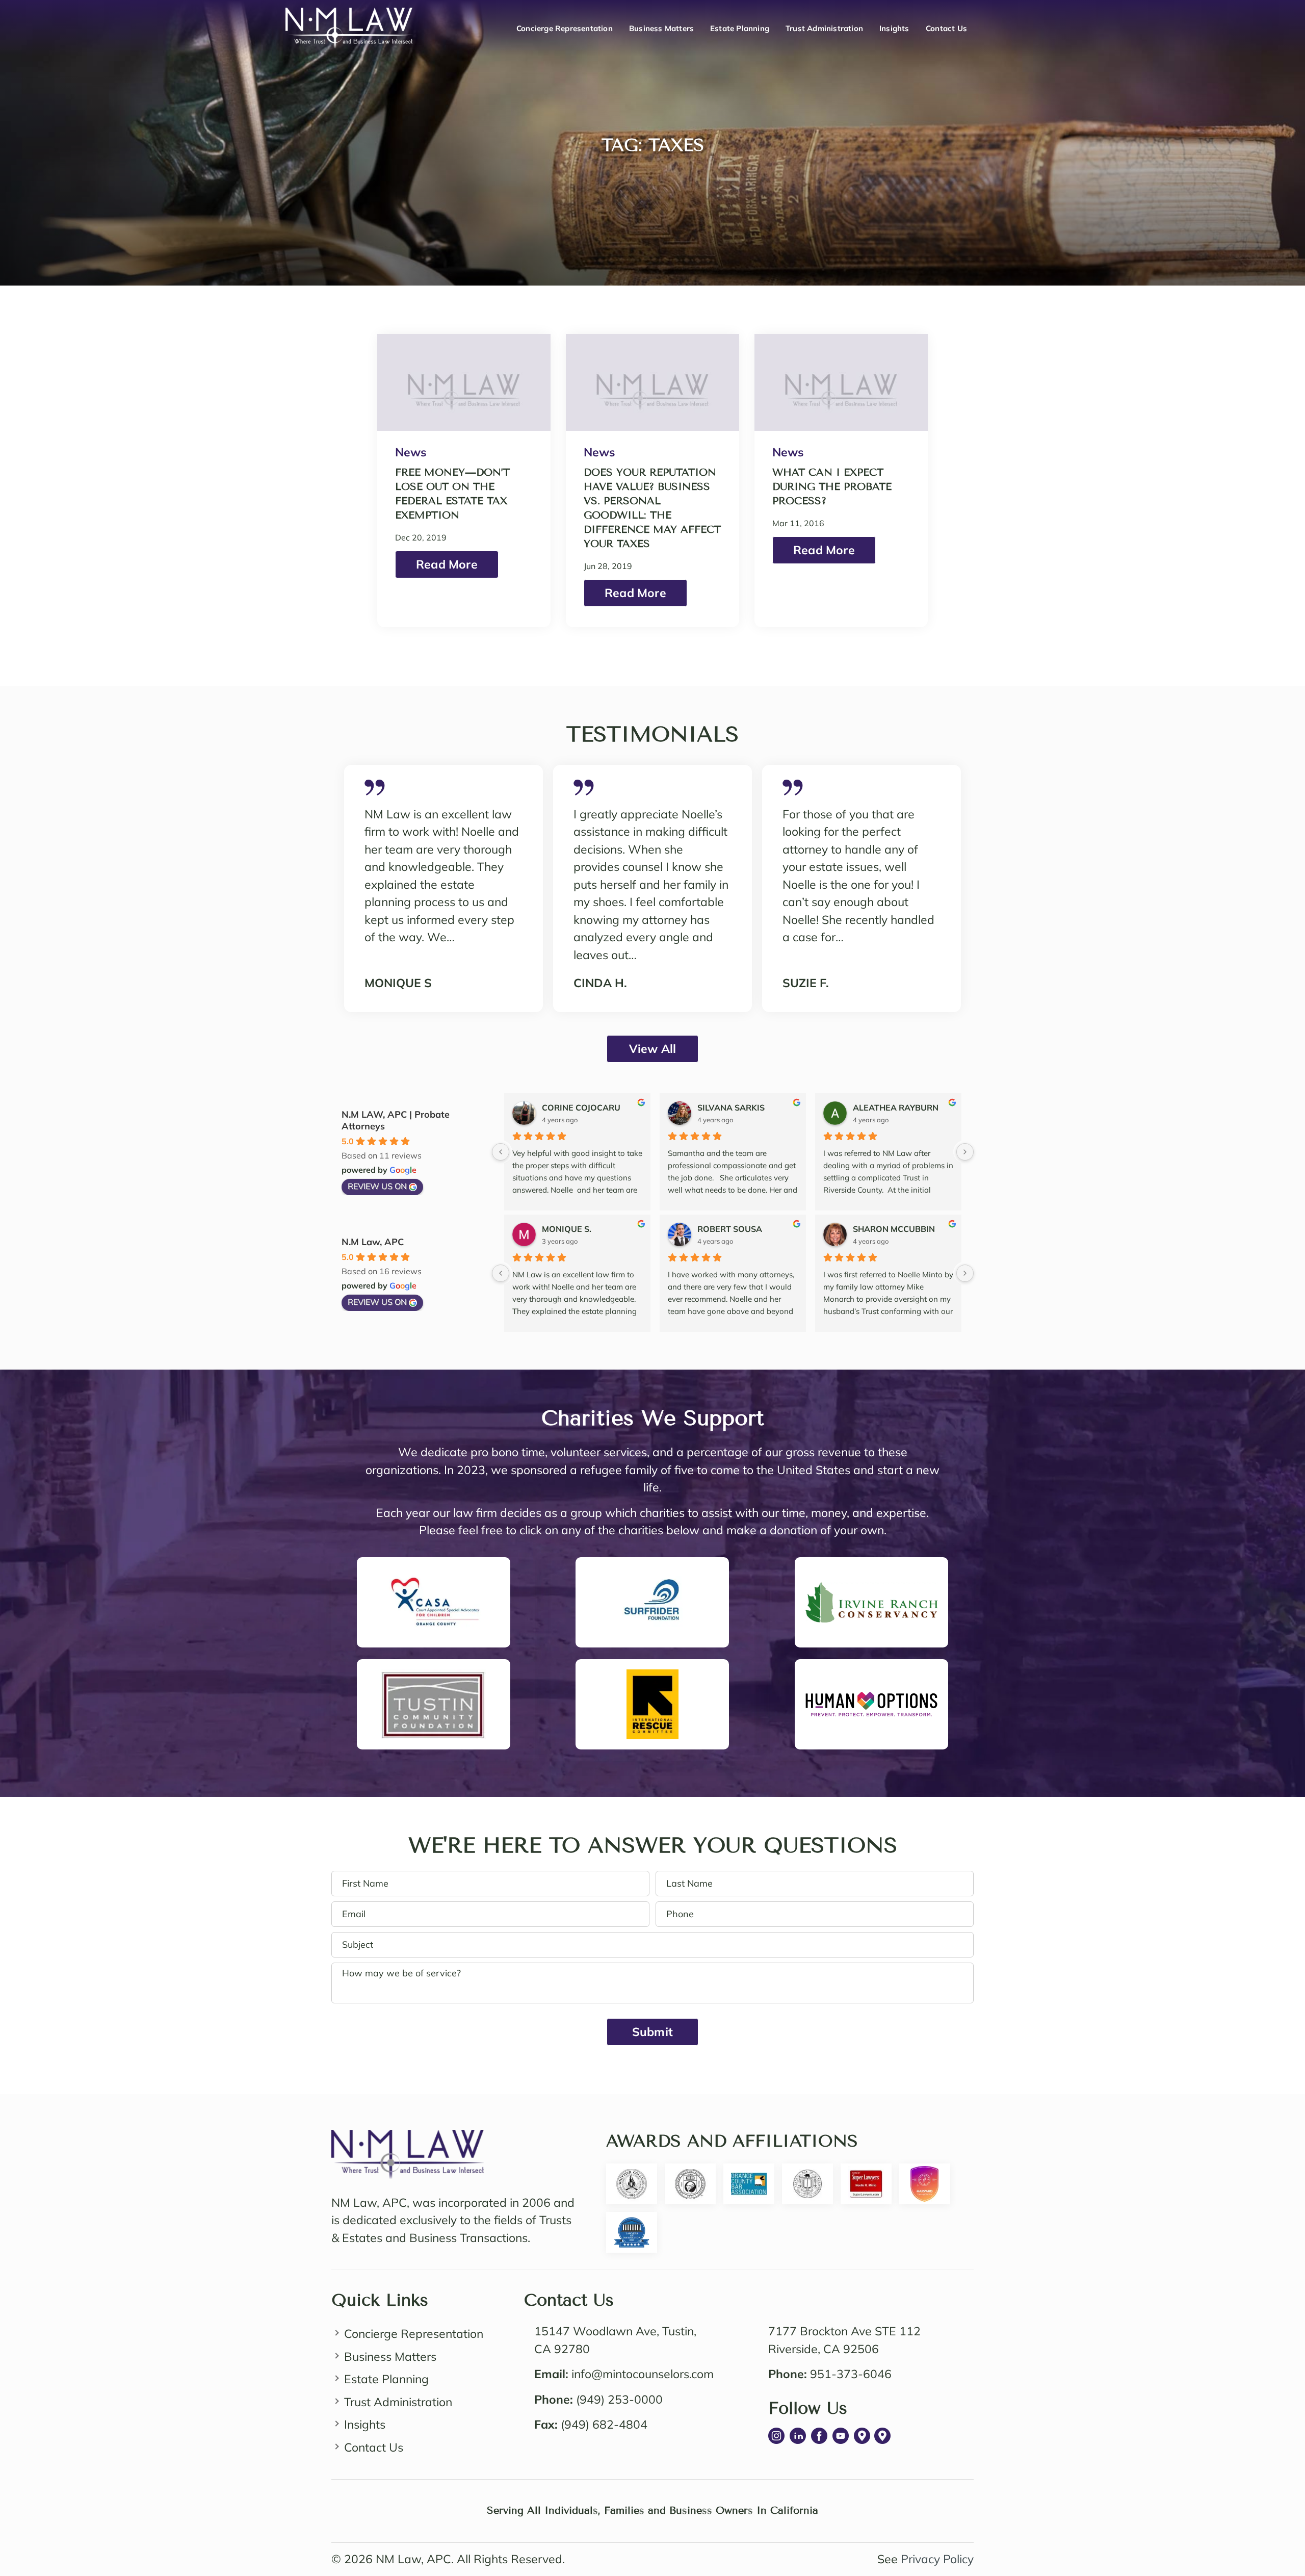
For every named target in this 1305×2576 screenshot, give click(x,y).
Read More (447, 564)
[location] (862, 2436)
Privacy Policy (937, 2559)
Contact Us (946, 28)
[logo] (408, 2138)
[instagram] (776, 2436)
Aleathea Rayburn (896, 1107)
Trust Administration (824, 28)
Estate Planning (740, 28)
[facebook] (819, 2436)
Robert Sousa (730, 1229)
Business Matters (661, 28)
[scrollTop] (1277, 2521)
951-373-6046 (851, 2374)
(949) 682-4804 (604, 2424)
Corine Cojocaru (581, 1107)
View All (653, 1049)
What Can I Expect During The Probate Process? (832, 487)
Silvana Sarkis (731, 1107)
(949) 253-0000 (619, 2399)
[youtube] (841, 2436)
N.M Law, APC (373, 1242)
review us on (377, 1186)
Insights (894, 28)
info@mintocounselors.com (643, 2374)
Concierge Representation (565, 28)
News (411, 452)
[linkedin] (798, 2436)
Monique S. (567, 1229)
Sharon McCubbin (894, 1229)
